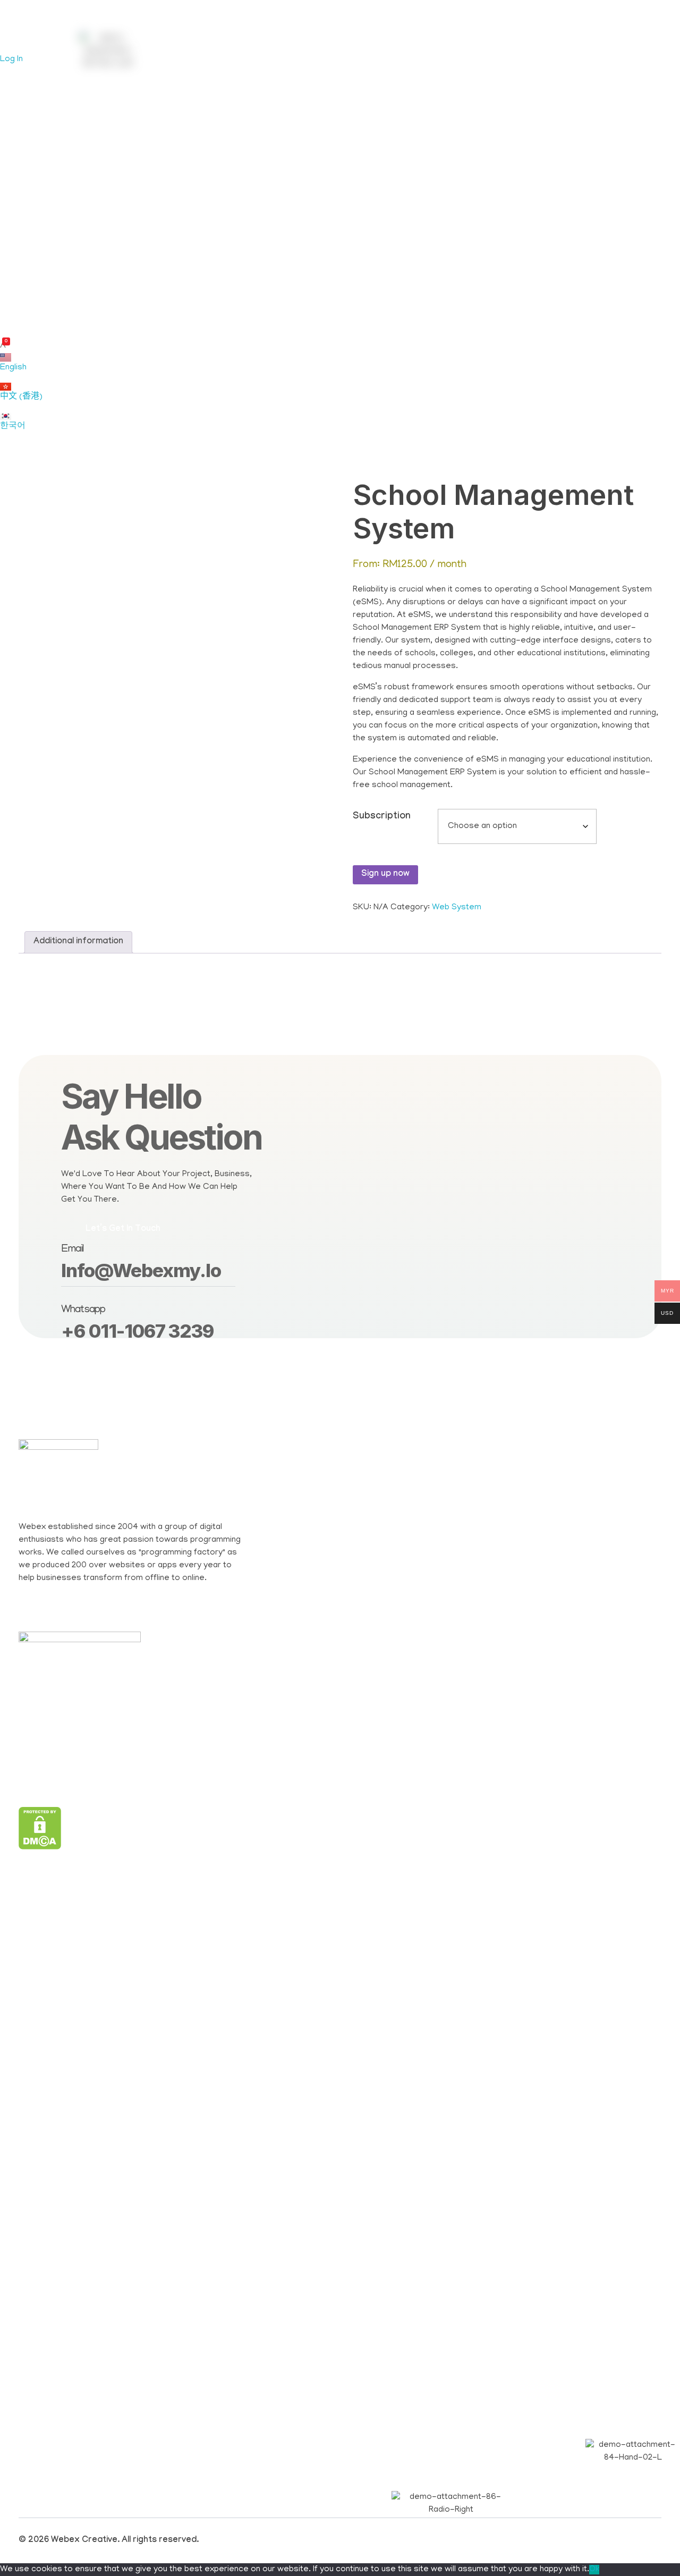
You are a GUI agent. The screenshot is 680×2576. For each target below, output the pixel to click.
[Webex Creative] (27, 27)
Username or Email (236, 71)
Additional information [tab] (78, 942)
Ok (594, 2570)
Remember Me (236, 153)
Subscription (382, 817)
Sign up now (385, 875)
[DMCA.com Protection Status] (143, 1828)
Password (217, 112)
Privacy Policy (285, 235)
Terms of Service (363, 235)
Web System (457, 908)
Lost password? (228, 193)
